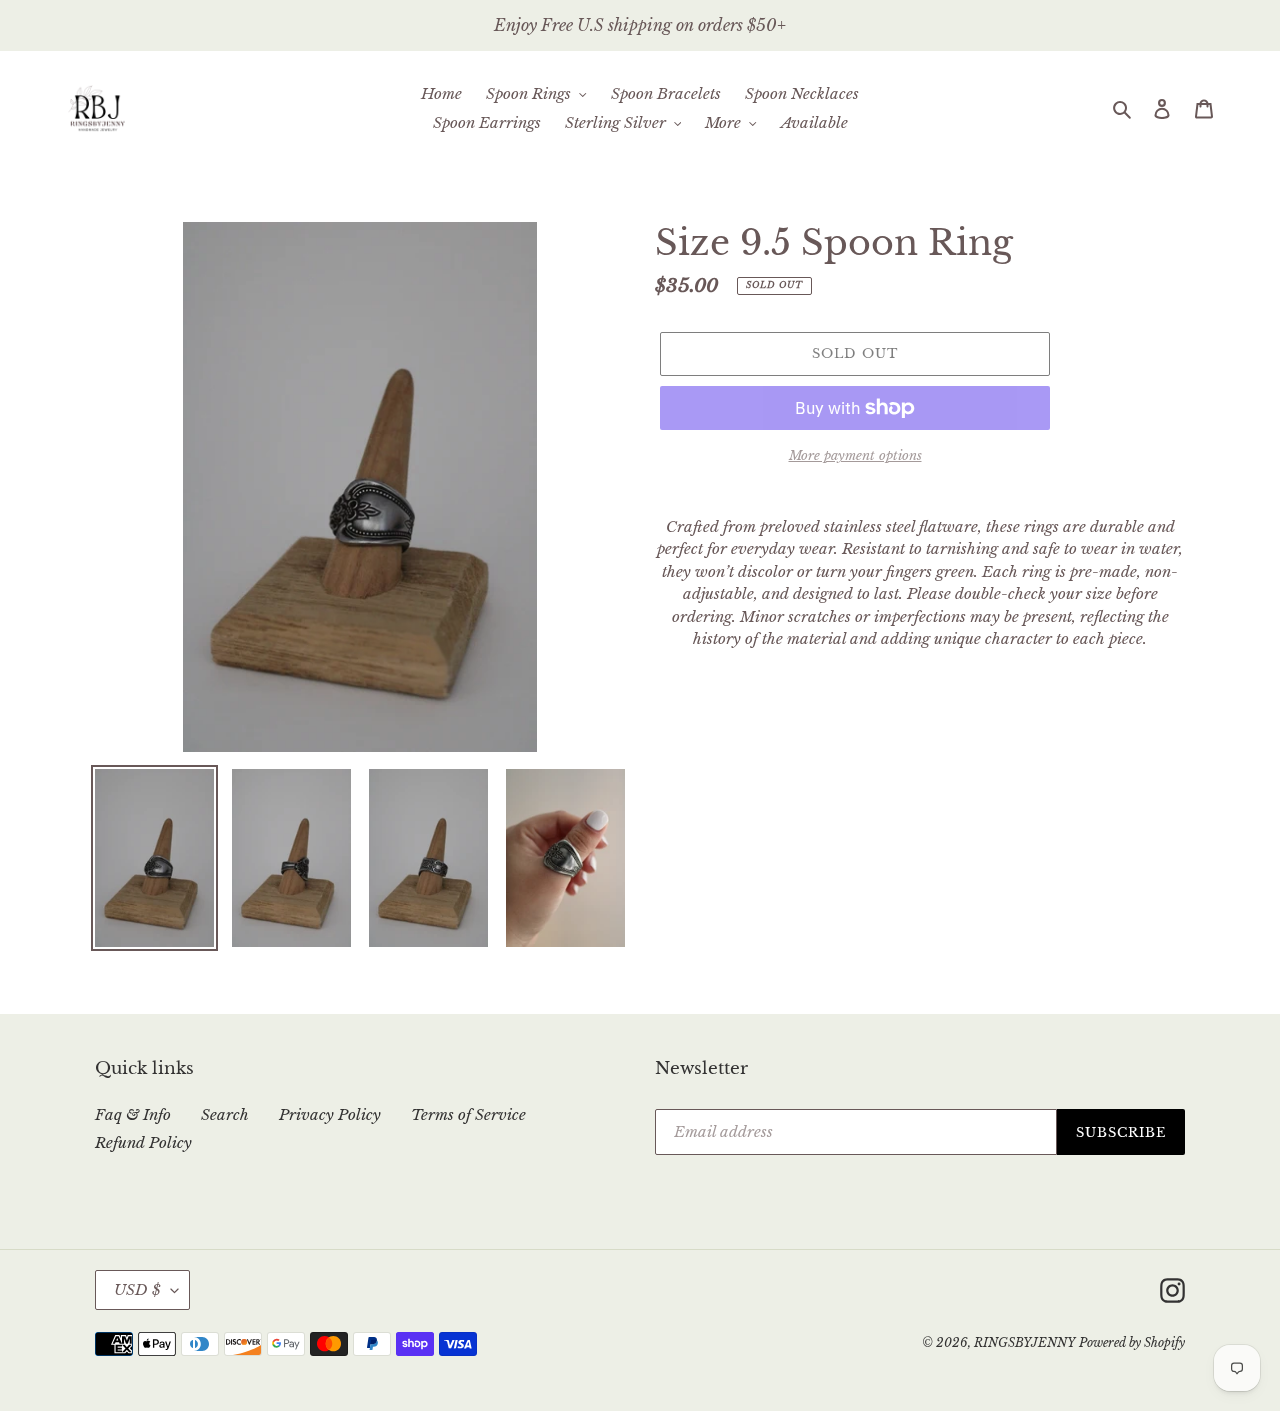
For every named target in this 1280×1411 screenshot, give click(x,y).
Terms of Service (468, 1114)
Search (225, 1114)
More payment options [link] (855, 455)
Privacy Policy (330, 1114)
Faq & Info (133, 1114)
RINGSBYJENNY (1024, 1342)
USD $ (137, 1289)
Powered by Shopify (1132, 1342)
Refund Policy (143, 1142)
